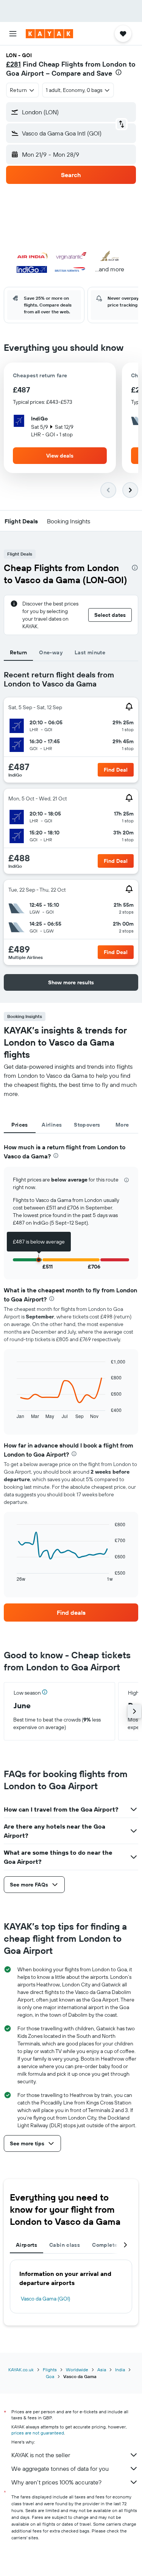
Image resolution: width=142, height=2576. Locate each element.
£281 (13, 64)
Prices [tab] (20, 1125)
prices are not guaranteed (38, 2433)
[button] (13, 34)
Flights (50, 2370)
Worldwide (77, 2370)
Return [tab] (18, 652)
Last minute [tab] (90, 652)
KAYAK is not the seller (41, 2455)
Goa (50, 2376)
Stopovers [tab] (87, 1125)
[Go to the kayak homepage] (49, 34)
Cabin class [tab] (65, 2245)
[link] (71, 1613)
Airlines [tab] (52, 1125)
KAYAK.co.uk (21, 2370)
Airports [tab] (27, 2245)
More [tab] (122, 1125)
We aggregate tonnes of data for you (60, 2469)
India (120, 2370)
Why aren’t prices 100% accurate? (56, 2482)
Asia (102, 2370)
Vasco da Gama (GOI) (45, 2299)
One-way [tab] (51, 652)
